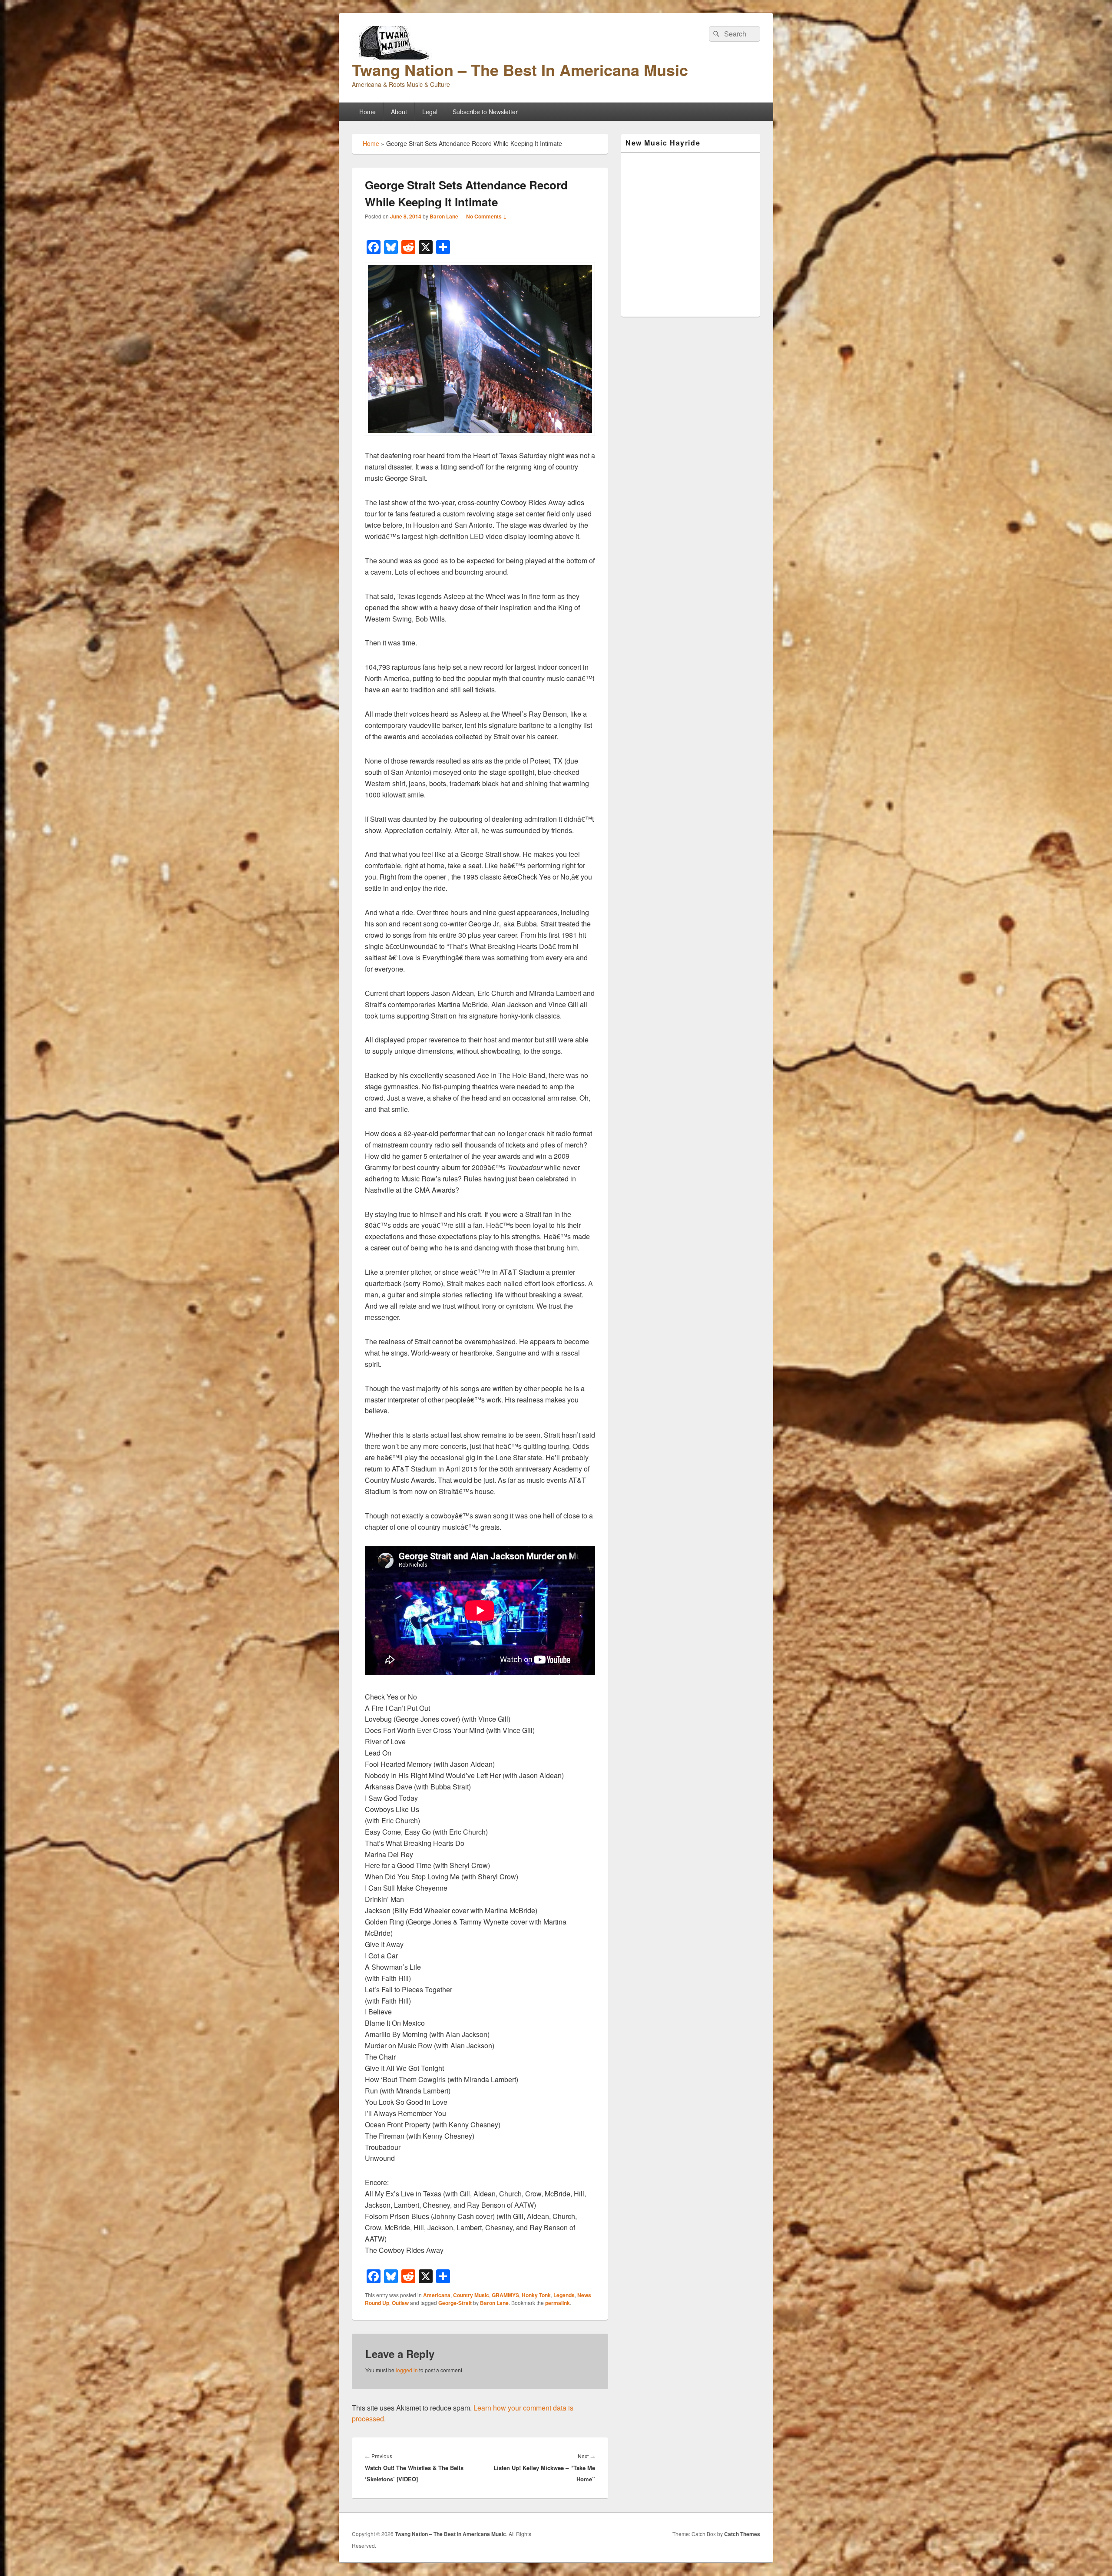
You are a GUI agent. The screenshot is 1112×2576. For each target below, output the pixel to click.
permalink (558, 2303)
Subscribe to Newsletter (485, 112)
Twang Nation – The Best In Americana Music (520, 69)
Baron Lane (444, 216)
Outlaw (400, 2303)
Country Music (471, 2295)
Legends (564, 2295)
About (399, 112)
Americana (437, 2295)
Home (367, 112)
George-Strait (455, 2303)
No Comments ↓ (486, 216)
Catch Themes (742, 2534)
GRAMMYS (505, 2295)
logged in (407, 2370)
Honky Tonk (536, 2295)
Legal (430, 112)
